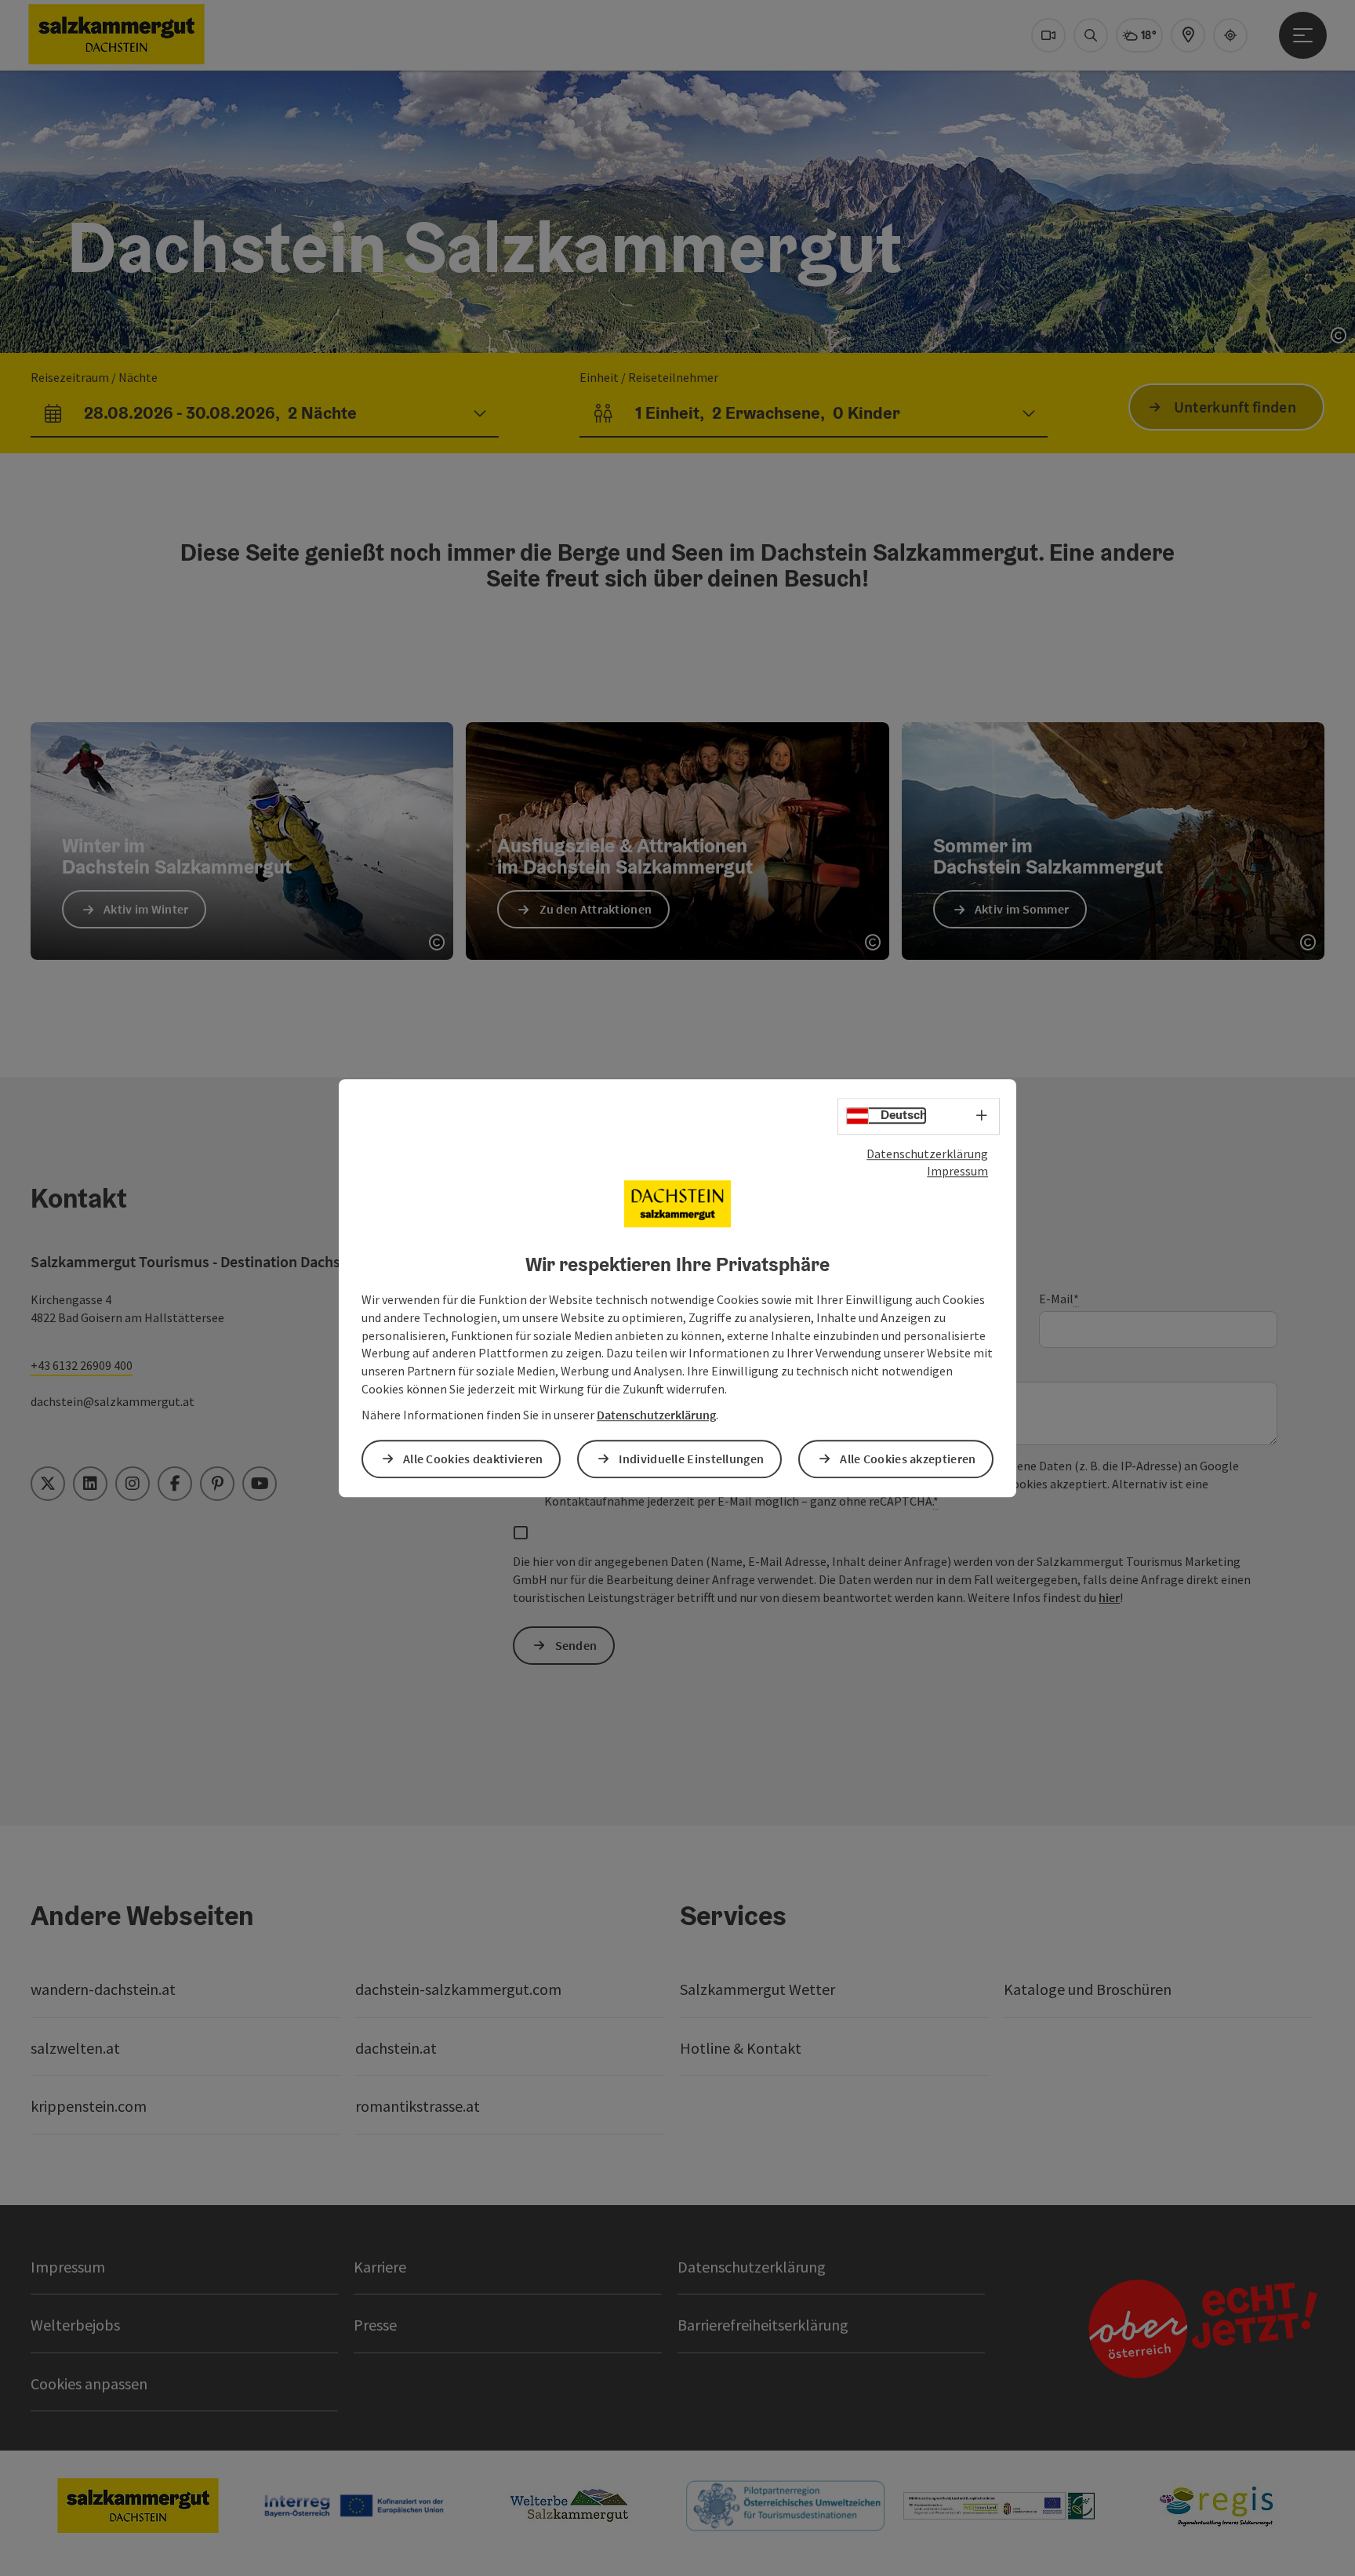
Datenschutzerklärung (927, 1154)
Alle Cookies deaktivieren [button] (473, 1459)
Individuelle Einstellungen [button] (691, 1459)
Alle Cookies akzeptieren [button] (908, 1459)
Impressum (957, 1172)
